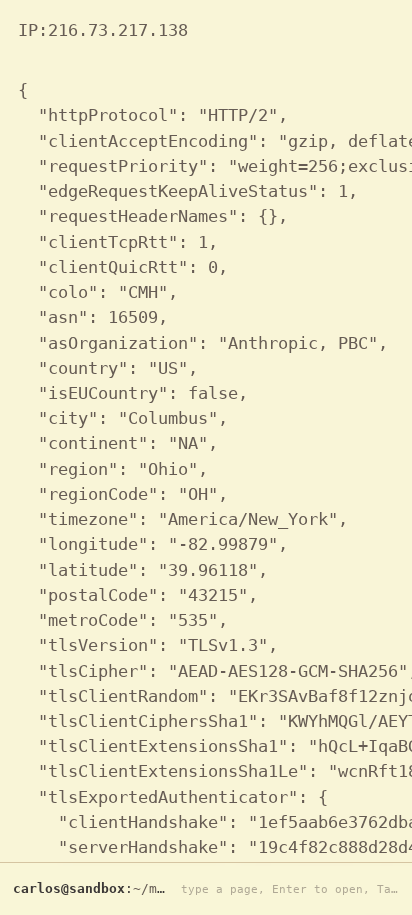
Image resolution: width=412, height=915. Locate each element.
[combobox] (285, 889)
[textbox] (285, 889)
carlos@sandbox (69, 888)
